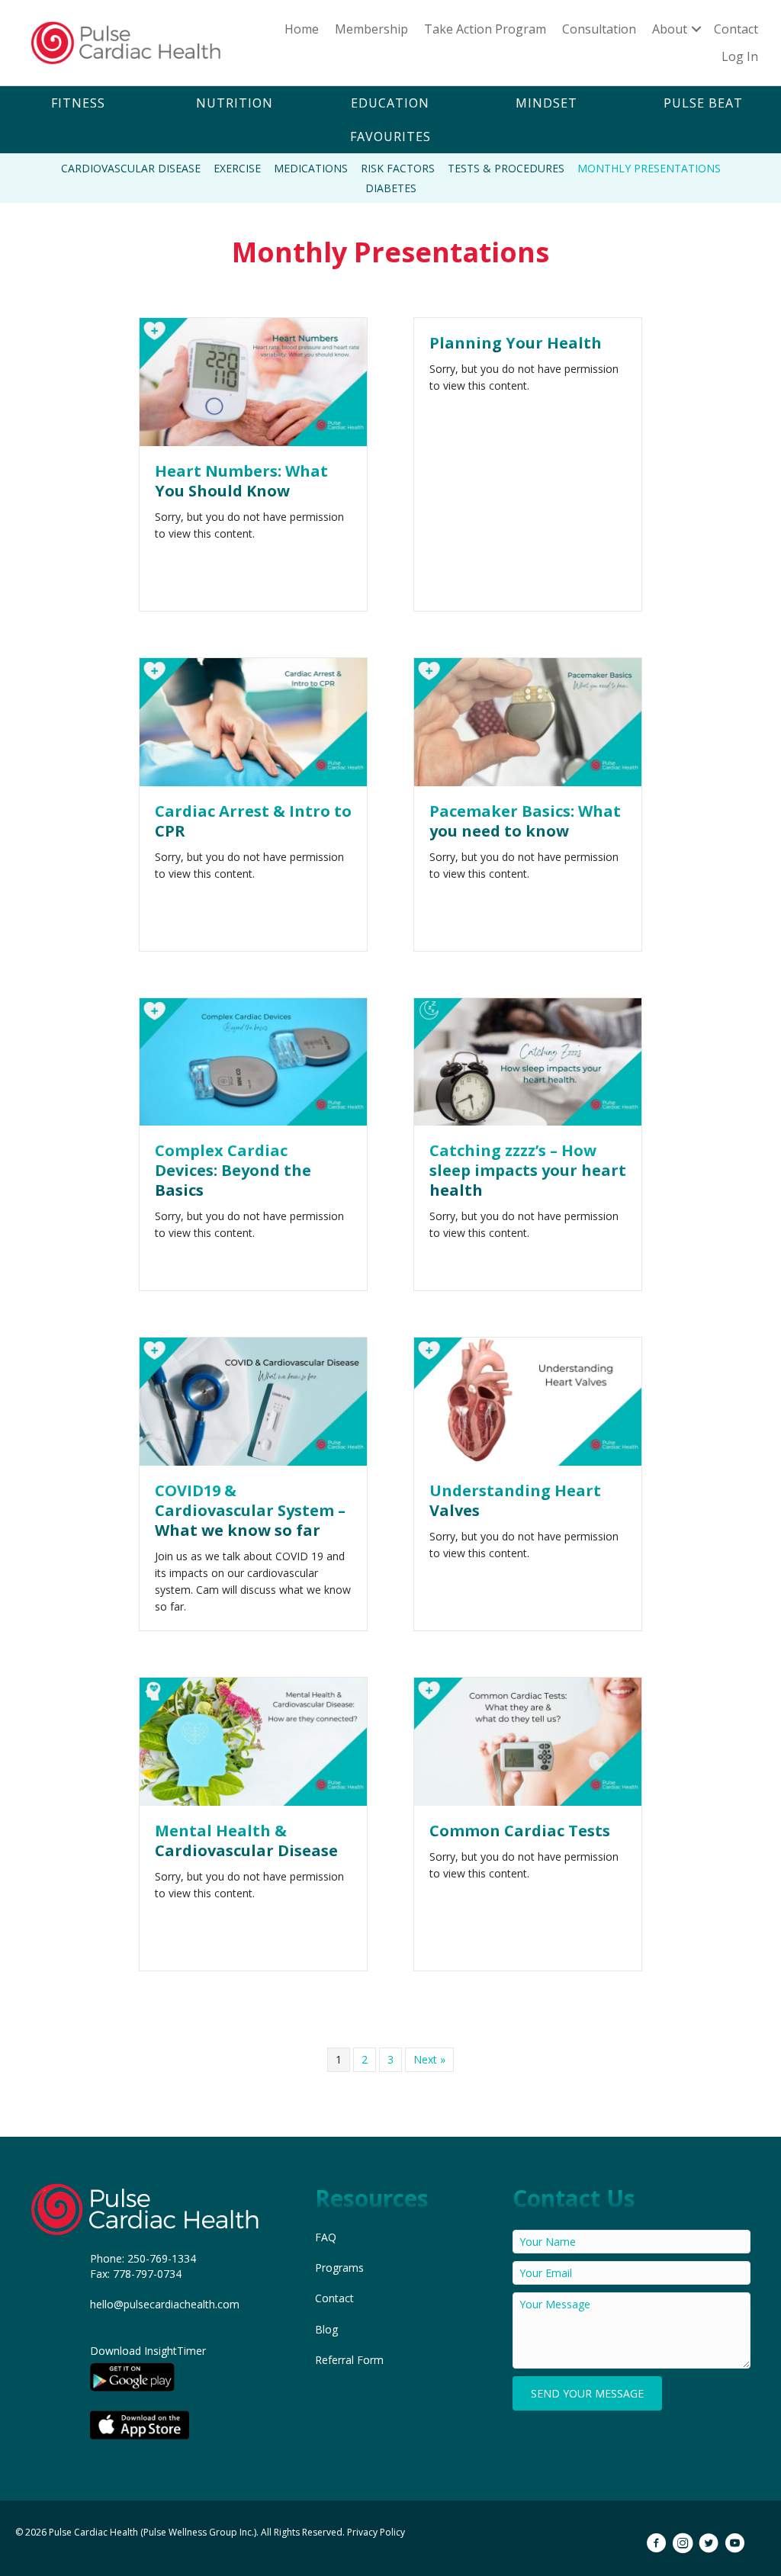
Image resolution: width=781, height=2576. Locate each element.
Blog (326, 2329)
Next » (429, 2059)
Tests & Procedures (506, 168)
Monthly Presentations (649, 168)
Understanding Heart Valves (515, 1500)
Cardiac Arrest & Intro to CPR (253, 821)
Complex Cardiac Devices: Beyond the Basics (233, 1170)
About (670, 29)
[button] (78, 103)
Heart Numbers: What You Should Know (241, 481)
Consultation (599, 29)
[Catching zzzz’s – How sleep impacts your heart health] (528, 1060)
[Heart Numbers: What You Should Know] (253, 381)
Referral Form (349, 2360)
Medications (311, 168)
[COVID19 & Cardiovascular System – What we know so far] (253, 1400)
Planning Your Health (516, 343)
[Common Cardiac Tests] (528, 1740)
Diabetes (391, 188)
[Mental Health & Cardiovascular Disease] (253, 1740)
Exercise (237, 168)
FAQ (326, 2237)
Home (302, 29)
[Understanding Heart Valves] (528, 1400)
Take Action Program (485, 29)
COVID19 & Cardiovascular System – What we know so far (250, 1510)
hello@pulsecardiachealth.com (165, 2304)
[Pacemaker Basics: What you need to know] (528, 721)
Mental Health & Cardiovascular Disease (246, 1840)
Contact (736, 29)
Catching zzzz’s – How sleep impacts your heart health (528, 1170)
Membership (371, 29)
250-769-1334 (162, 2258)
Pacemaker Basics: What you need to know (525, 821)
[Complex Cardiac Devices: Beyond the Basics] (253, 1060)
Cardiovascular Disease (131, 168)
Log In (740, 56)
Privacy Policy (376, 2532)
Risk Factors (398, 168)
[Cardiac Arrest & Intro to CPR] (253, 721)
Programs (339, 2268)
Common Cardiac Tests (520, 1831)
